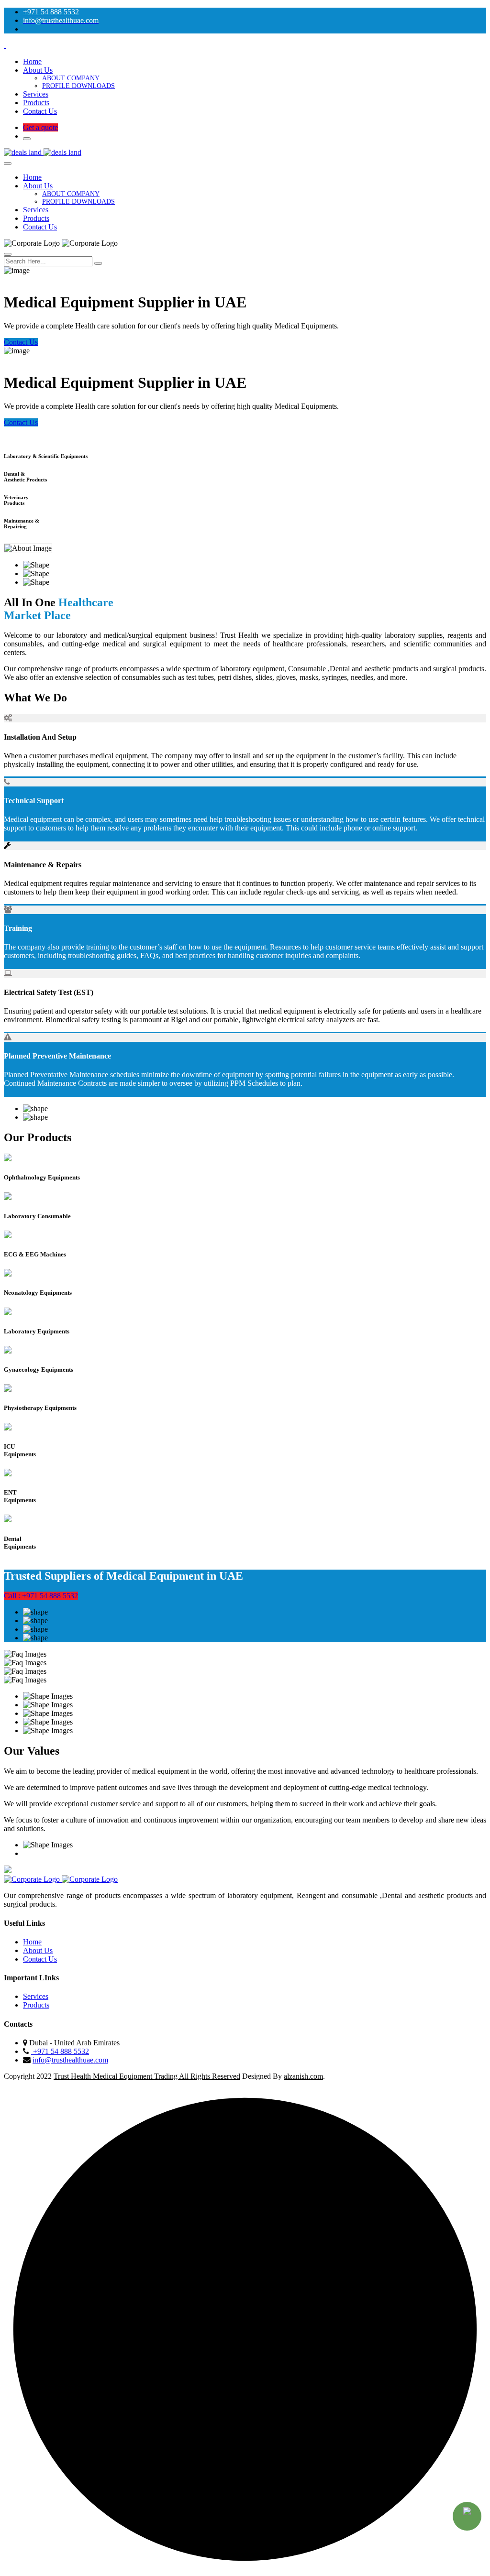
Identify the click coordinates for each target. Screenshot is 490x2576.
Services (36, 94)
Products (36, 103)
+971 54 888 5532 (60, 2051)
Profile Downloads (78, 86)
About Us (38, 70)
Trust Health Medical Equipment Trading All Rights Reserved (147, 2076)
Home (32, 61)
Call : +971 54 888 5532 (41, 1596)
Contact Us (40, 111)
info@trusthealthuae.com (70, 2060)
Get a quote (40, 127)
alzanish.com (303, 2076)
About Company (71, 78)
